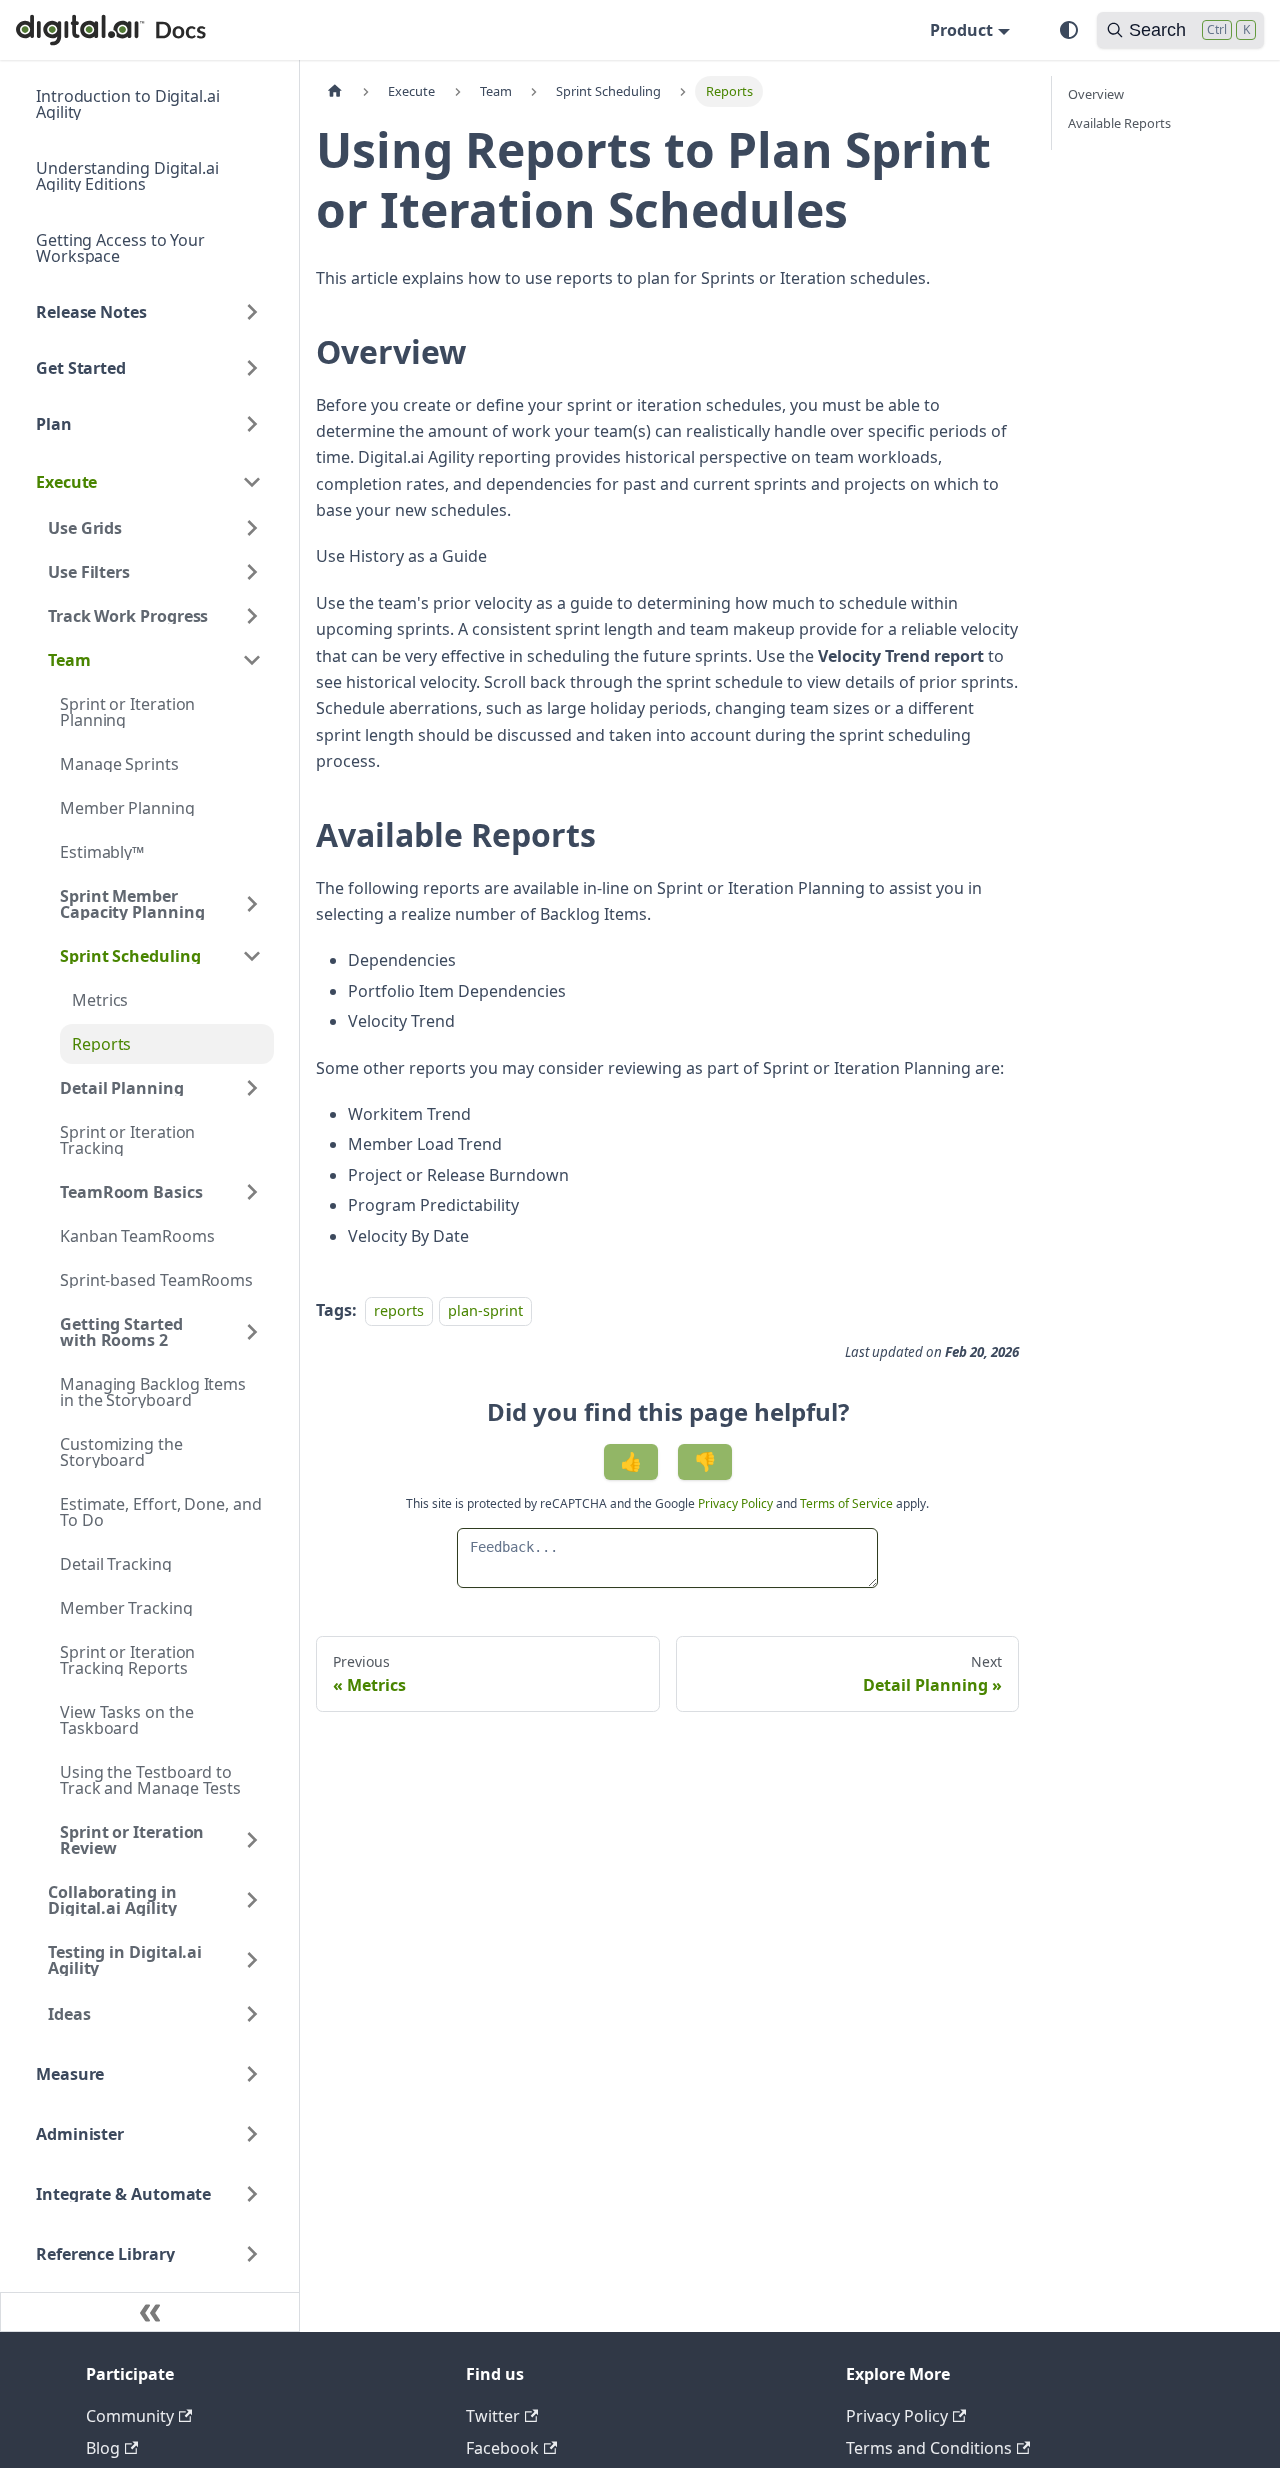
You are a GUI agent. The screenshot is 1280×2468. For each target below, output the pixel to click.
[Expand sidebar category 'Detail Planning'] (252, 1088)
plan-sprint (485, 1310)
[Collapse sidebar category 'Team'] (252, 660)
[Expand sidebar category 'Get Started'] (252, 368)
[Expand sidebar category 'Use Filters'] (252, 572)
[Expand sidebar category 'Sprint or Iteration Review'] (252, 1840)
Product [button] (961, 30)
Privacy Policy (737, 1503)
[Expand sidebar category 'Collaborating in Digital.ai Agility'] (252, 1900)
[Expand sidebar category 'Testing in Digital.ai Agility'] (252, 1960)
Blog (103, 2448)
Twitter (493, 2416)
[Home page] (335, 91)
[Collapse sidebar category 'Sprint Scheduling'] (252, 956)
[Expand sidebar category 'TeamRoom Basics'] (252, 1192)
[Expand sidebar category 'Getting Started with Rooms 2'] (252, 1332)
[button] (149, 482)
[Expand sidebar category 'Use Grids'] (252, 528)
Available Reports (1119, 123)
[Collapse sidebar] (150, 2312)
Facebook (502, 2448)
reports (399, 1310)
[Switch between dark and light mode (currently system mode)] (1069, 30)
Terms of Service (846, 1503)
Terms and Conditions (929, 2448)
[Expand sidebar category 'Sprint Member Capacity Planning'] (252, 904)
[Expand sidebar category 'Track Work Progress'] (252, 616)
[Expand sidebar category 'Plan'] (252, 424)
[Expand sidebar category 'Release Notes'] (252, 312)
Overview (1096, 94)
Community (130, 2416)
